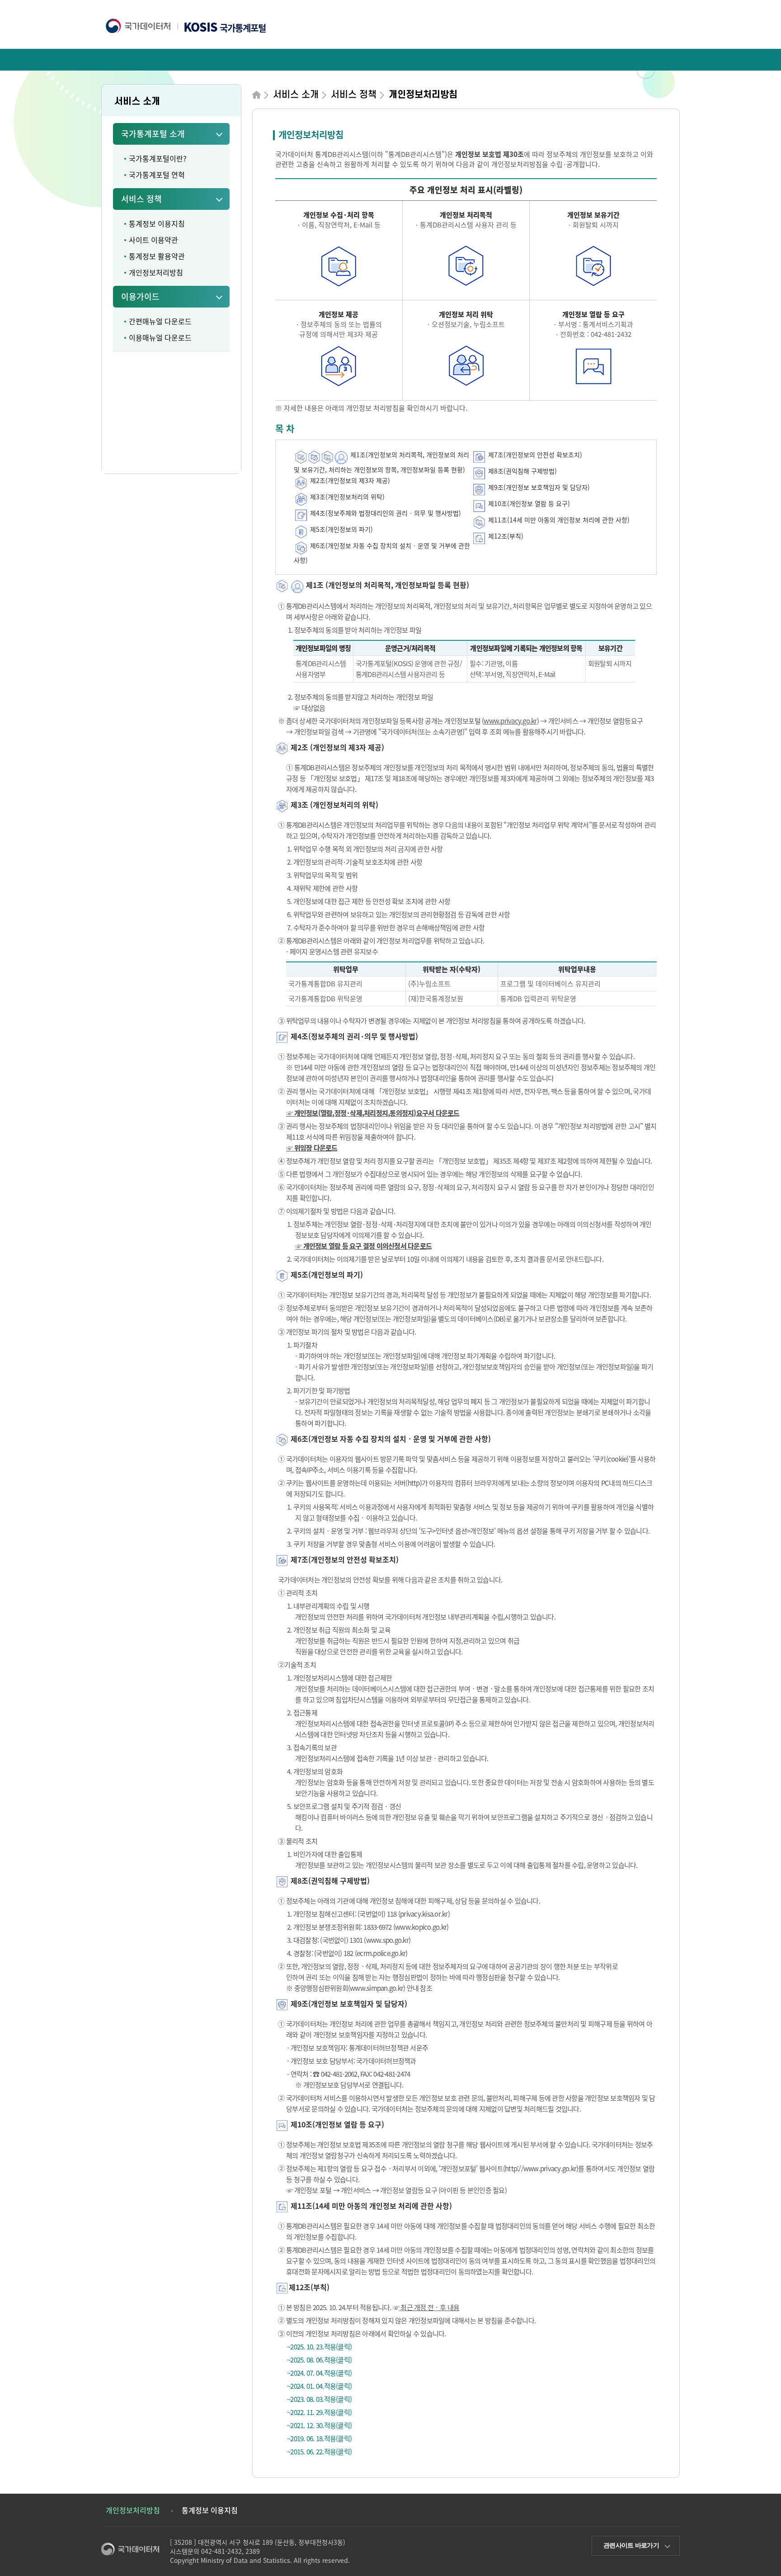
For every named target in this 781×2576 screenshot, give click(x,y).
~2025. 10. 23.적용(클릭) (319, 2347)
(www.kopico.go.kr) (421, 1927)
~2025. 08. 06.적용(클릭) (319, 2360)
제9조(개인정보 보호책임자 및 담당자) (538, 487)
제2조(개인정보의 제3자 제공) (350, 480)
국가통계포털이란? (158, 158)
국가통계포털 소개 (153, 134)
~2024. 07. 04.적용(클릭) (319, 2373)
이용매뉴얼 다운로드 (160, 337)
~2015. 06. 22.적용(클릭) (319, 2452)
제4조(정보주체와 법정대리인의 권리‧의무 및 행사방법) (386, 513)
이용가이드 (140, 296)
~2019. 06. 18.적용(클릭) (319, 2439)
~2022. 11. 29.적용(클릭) (319, 2412)
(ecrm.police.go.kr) (381, 1953)
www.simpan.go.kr (376, 1988)
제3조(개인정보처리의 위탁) (347, 497)
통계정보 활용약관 (157, 256)
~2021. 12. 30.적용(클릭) (319, 2425)
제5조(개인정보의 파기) (341, 529)
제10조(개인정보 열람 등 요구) (528, 503)
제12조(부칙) (505, 536)
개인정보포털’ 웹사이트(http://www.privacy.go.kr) (509, 2169)
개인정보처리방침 (156, 272)
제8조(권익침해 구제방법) (522, 471)
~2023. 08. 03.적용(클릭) (319, 2399)
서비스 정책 (141, 199)
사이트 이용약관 (153, 240)
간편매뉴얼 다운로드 (160, 321)
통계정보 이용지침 (157, 223)
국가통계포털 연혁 (157, 175)
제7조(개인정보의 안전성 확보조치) (534, 455)
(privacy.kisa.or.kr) (424, 1914)
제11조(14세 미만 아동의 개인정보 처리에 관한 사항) (558, 520)
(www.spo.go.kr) (387, 1940)
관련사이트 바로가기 (631, 2545)
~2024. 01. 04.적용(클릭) (319, 2386)
